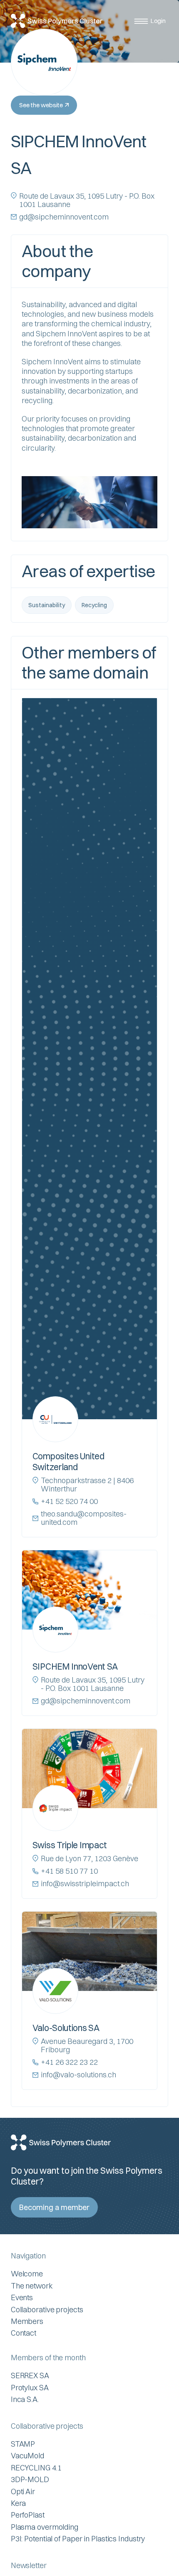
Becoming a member (54, 2207)
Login (158, 21)
